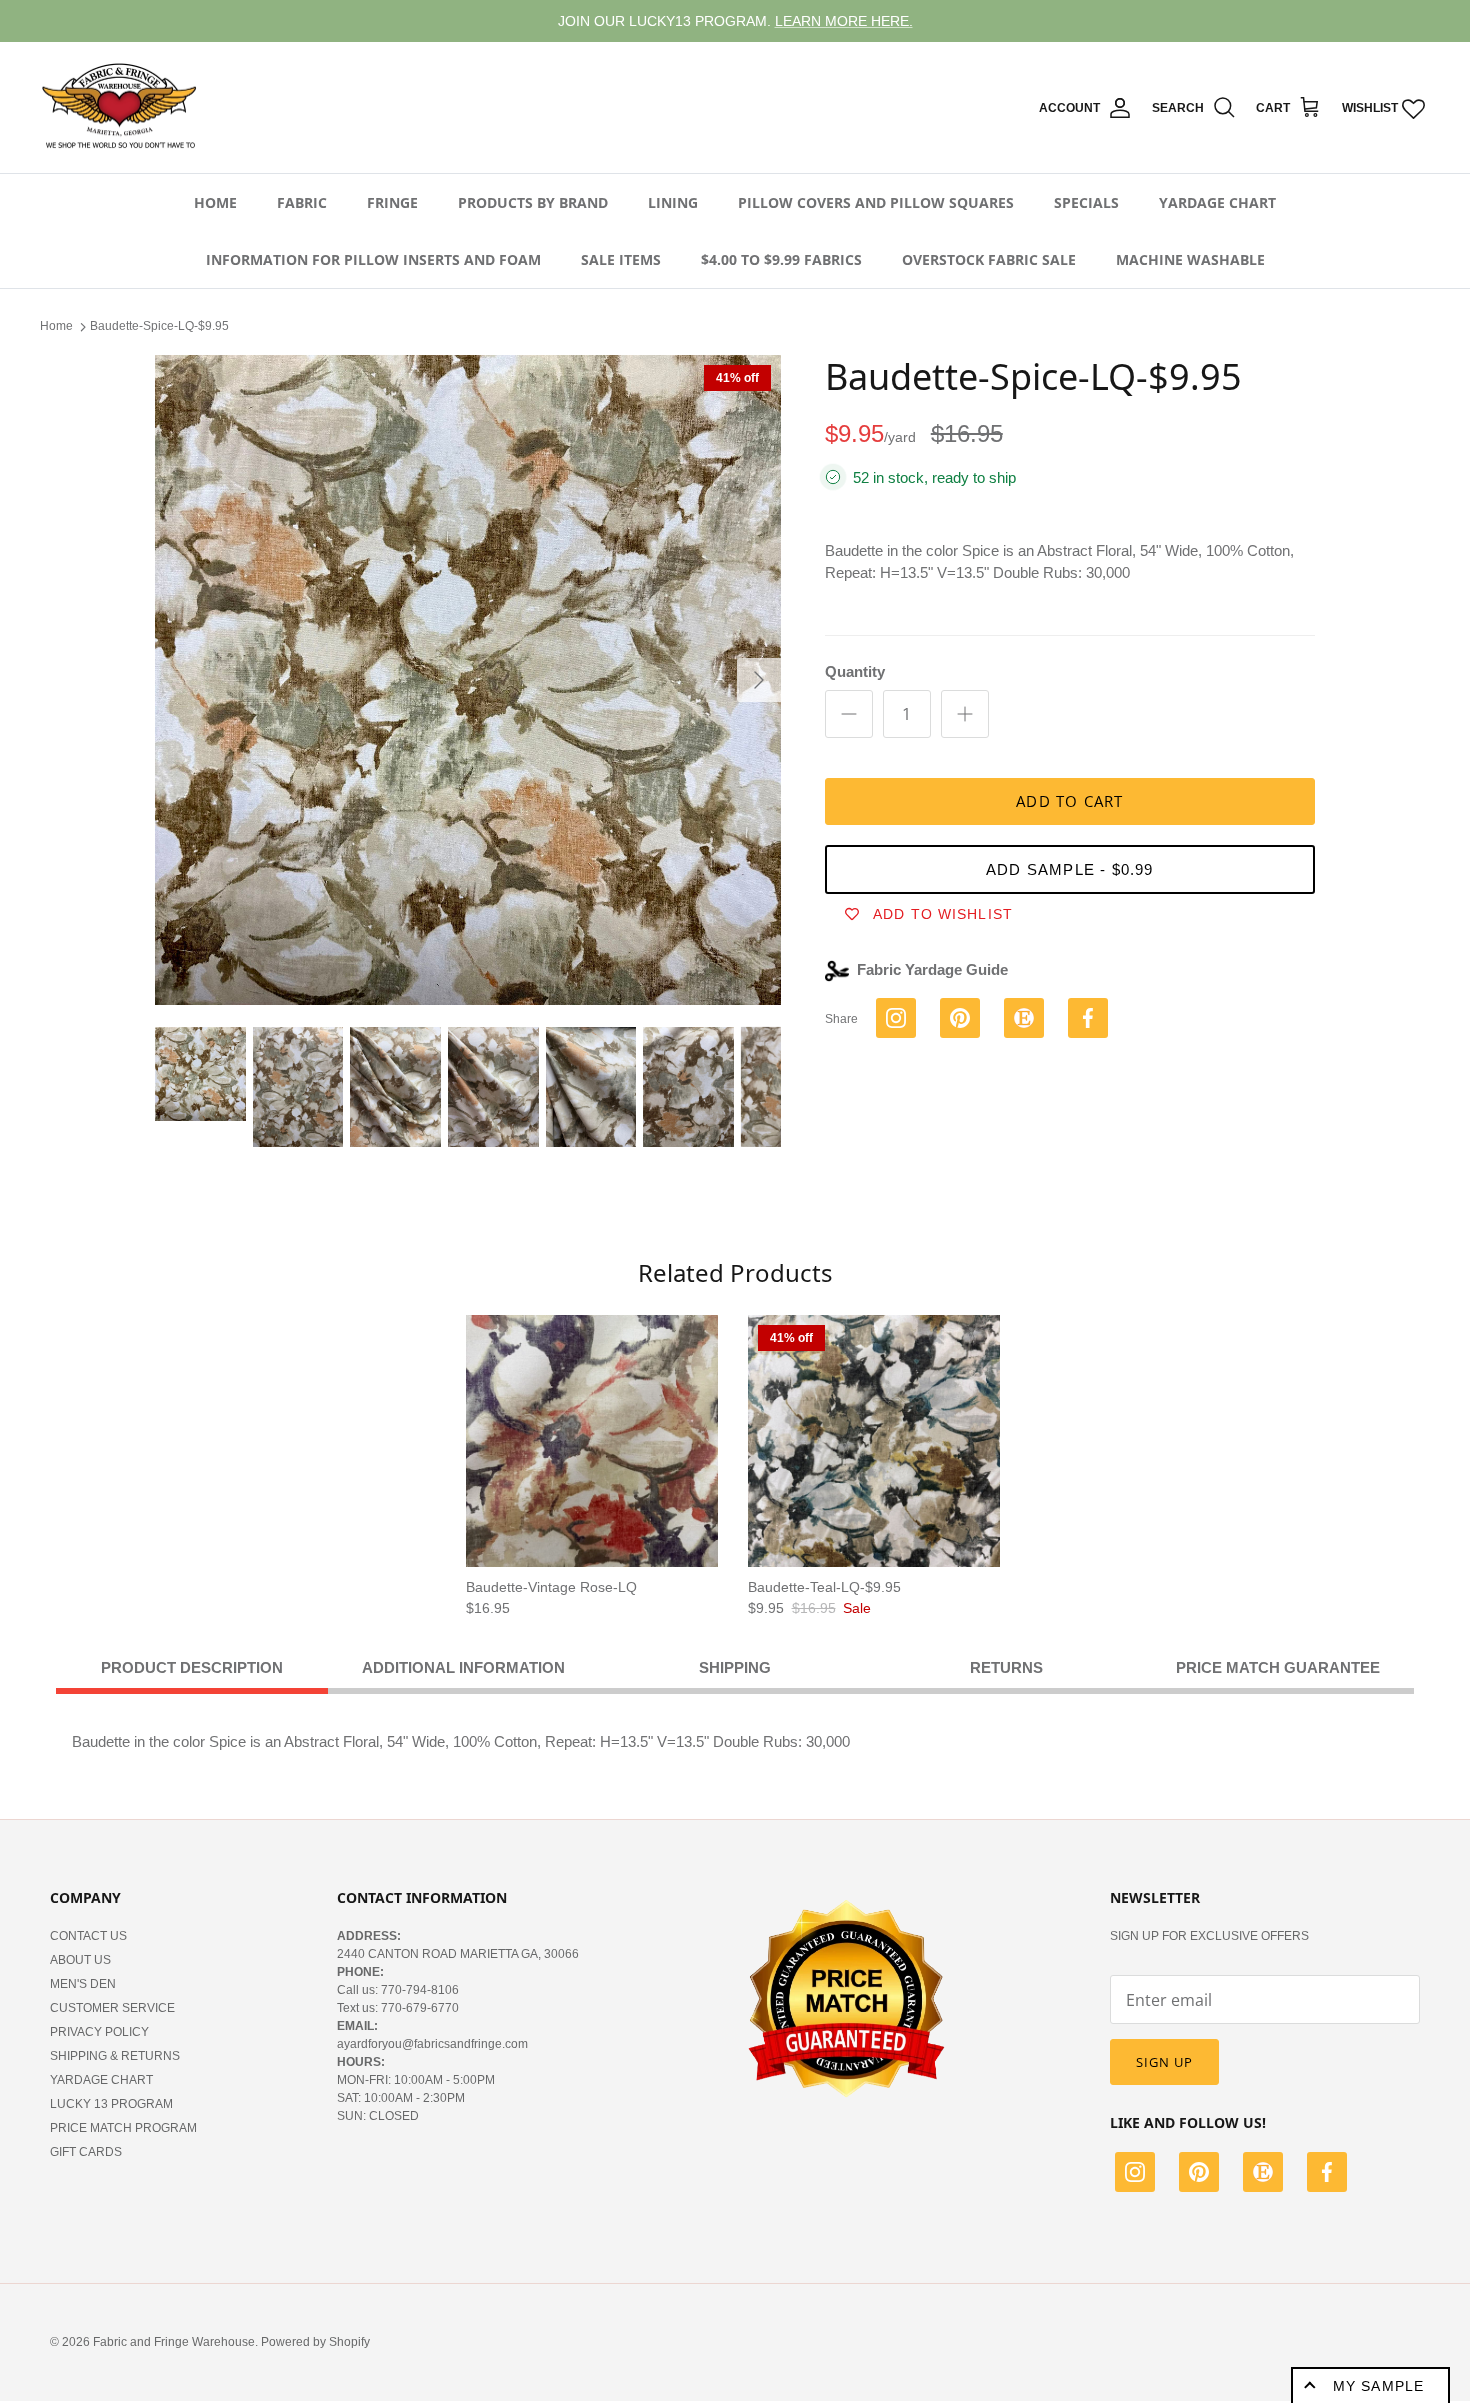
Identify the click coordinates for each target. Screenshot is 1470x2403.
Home (215, 202)
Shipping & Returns (115, 2056)
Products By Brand (533, 202)
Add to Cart (1069, 801)
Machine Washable (1190, 259)
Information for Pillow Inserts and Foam (373, 259)
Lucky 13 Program (111, 2104)
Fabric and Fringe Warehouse (174, 2342)
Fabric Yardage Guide (932, 969)
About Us (80, 1960)
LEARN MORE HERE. (844, 21)
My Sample (1378, 2386)
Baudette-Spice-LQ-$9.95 (159, 326)
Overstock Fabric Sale (989, 259)
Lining (673, 202)
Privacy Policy (99, 2032)
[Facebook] (1327, 2175)
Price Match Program (123, 2128)
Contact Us (88, 1936)
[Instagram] (1135, 2175)
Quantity (855, 671)
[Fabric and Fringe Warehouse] (120, 108)
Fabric (302, 202)
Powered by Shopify (315, 2342)
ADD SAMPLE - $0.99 (1070, 869)
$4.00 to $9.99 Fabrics (781, 259)
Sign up (1164, 2062)
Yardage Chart (1217, 202)
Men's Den (83, 1984)
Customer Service (112, 2008)
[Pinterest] (1199, 2175)
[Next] (759, 680)
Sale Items (621, 259)
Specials (1086, 202)
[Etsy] (1263, 2175)
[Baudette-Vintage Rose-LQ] (592, 1441)
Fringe (392, 202)
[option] (468, 679)
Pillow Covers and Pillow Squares (876, 202)
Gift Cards (86, 2152)
